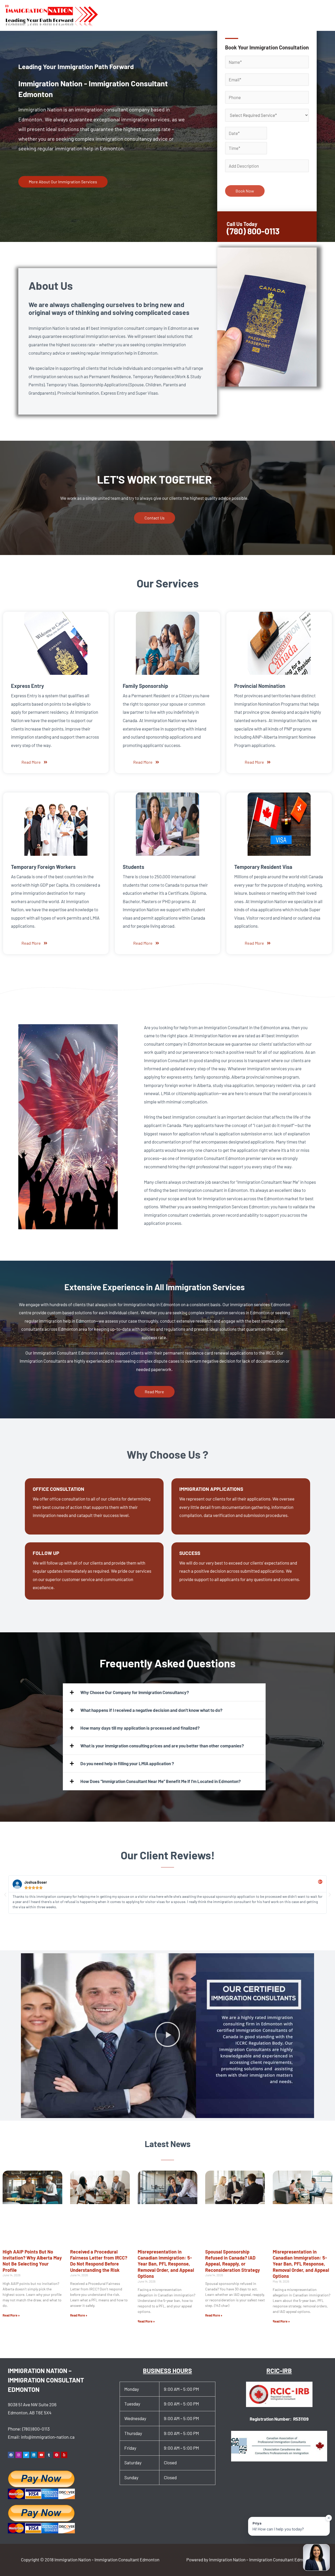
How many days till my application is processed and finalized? (140, 1728)
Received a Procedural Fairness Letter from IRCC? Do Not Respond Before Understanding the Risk (99, 2261)
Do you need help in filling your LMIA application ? (127, 1763)
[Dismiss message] (329, 2518)
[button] (164, 1692)
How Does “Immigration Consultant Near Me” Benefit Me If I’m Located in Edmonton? (161, 1781)
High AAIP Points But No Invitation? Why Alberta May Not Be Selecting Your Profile (32, 2261)
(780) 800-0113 (36, 2429)
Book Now (245, 191)
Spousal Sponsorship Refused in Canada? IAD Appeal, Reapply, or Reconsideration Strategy (233, 2261)
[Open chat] (316, 2557)
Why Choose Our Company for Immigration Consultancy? (135, 1692)
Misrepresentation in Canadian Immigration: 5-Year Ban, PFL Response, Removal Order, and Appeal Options (166, 2264)
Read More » (11, 2315)
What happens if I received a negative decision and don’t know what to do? (151, 1710)
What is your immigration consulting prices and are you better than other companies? (162, 1746)
